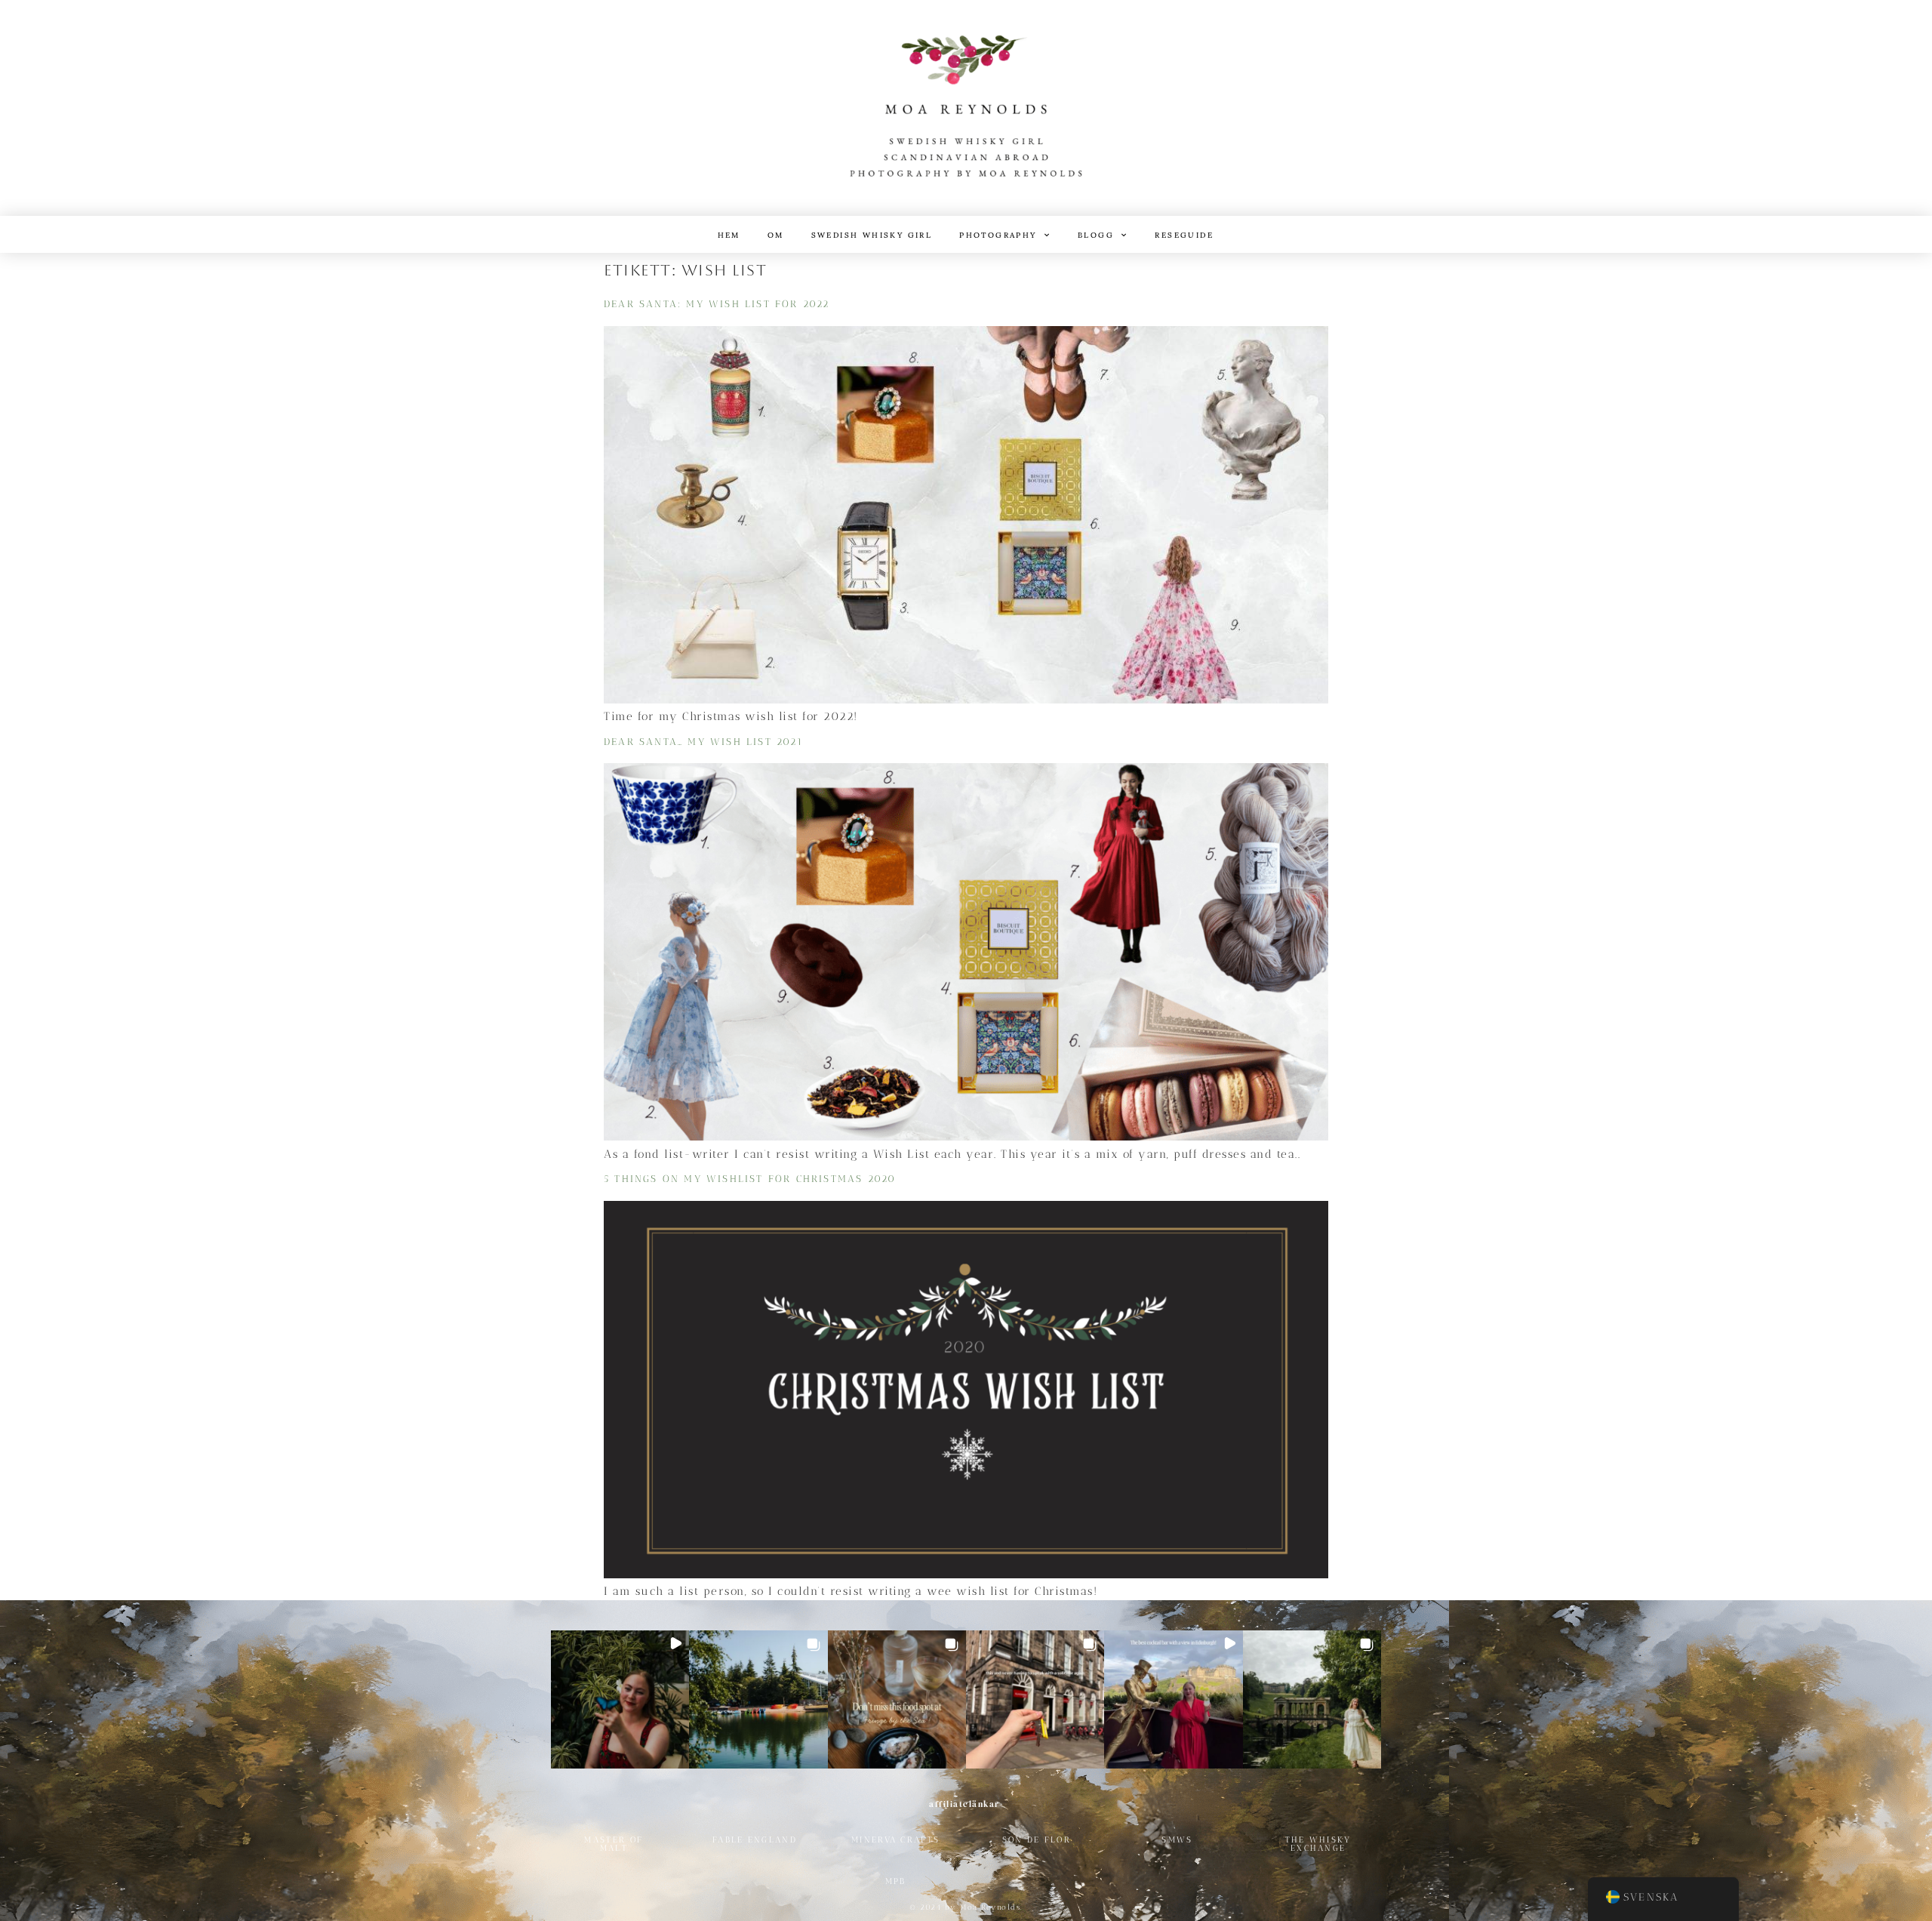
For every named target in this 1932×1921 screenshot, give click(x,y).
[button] (620, 1699)
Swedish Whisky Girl (872, 234)
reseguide (1184, 234)
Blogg (1096, 234)
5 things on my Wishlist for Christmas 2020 (750, 1179)
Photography (998, 234)
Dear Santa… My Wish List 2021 (703, 742)
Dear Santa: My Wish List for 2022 (717, 304)
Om (776, 234)
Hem (729, 234)
